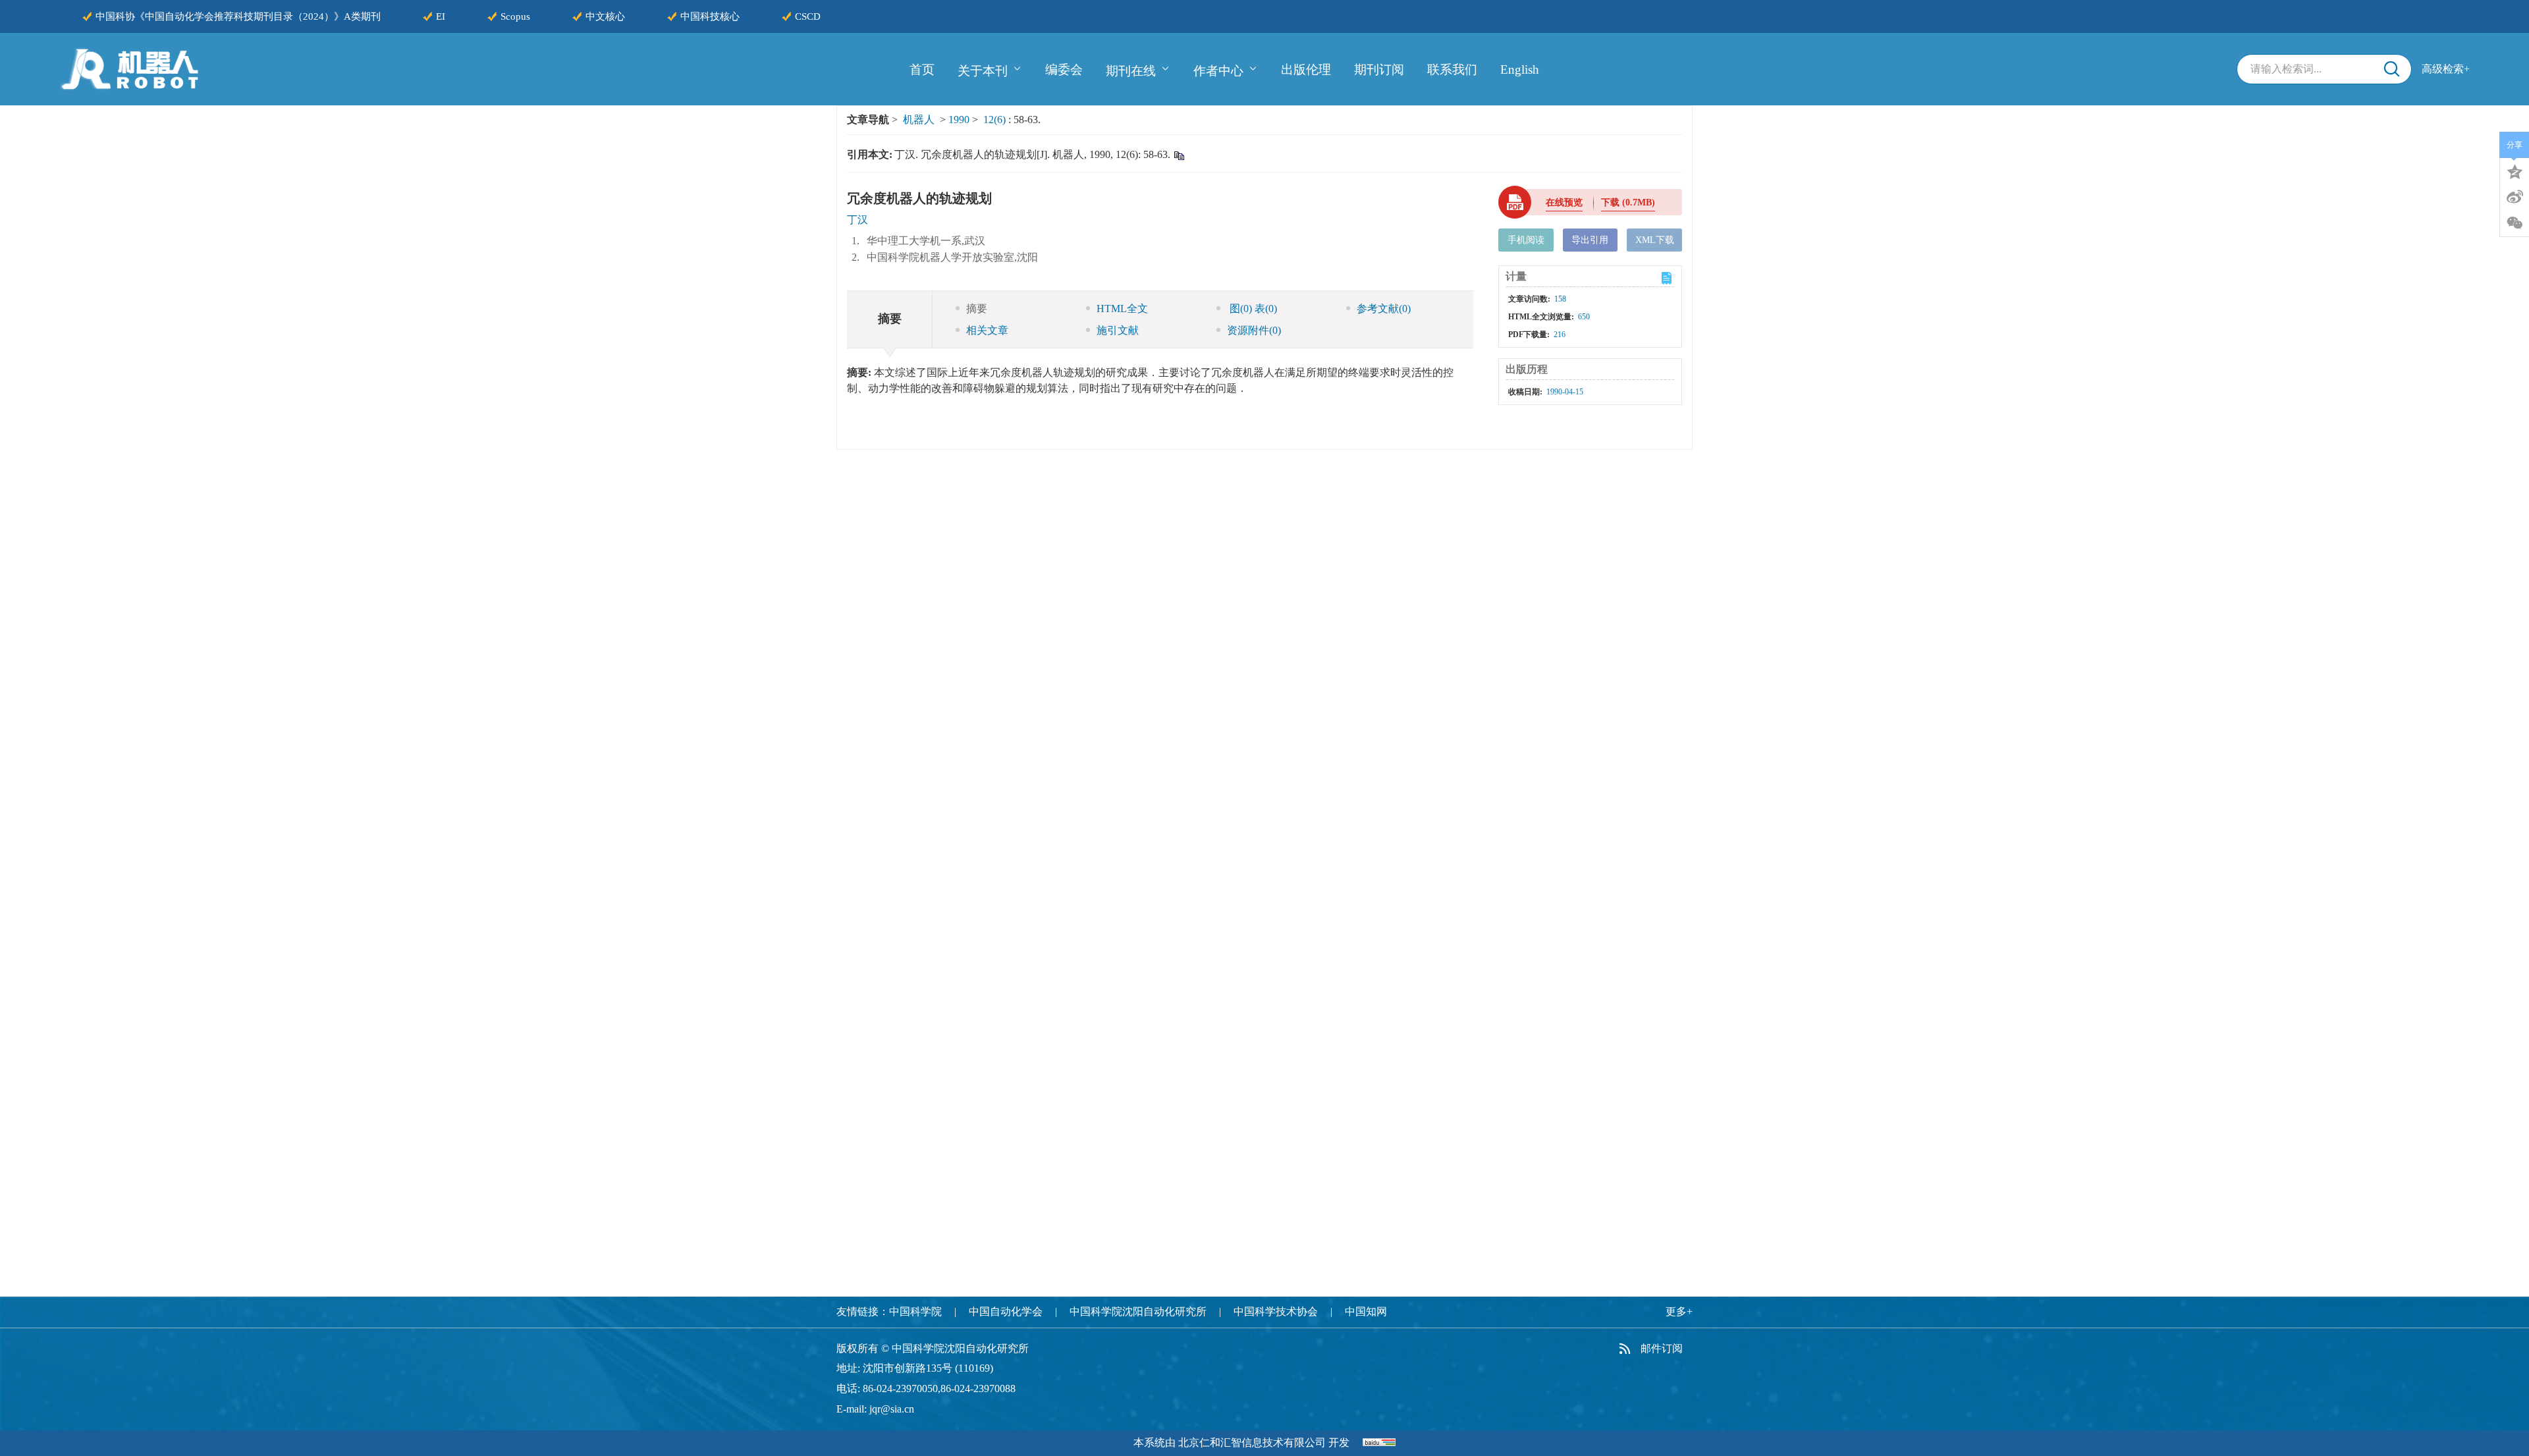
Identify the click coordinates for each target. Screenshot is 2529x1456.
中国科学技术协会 (1276, 1311)
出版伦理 (1306, 69)
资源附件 (1254, 330)
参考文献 (1384, 309)
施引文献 (1118, 330)
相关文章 (987, 330)
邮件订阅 (1662, 1348)
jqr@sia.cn (892, 1409)
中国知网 (1366, 1311)
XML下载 (1655, 240)
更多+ (1679, 1311)
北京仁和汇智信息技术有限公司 (1252, 1443)
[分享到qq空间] (2515, 171)
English (1520, 69)
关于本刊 (983, 70)
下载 (1628, 202)
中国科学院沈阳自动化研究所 (1138, 1311)
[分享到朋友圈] (2515, 223)
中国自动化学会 (1006, 1311)
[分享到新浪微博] (2515, 197)
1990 (959, 120)
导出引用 (1590, 240)
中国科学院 (915, 1311)
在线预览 (1564, 202)
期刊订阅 (1379, 69)
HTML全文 (1122, 309)
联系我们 (1452, 69)
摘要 (977, 309)
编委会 (1064, 69)
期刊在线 (1131, 70)
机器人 (919, 120)
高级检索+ (2446, 69)
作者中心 (1218, 70)
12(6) (996, 120)
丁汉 (857, 220)
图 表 (1252, 309)
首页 (922, 69)
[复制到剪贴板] (1179, 155)
